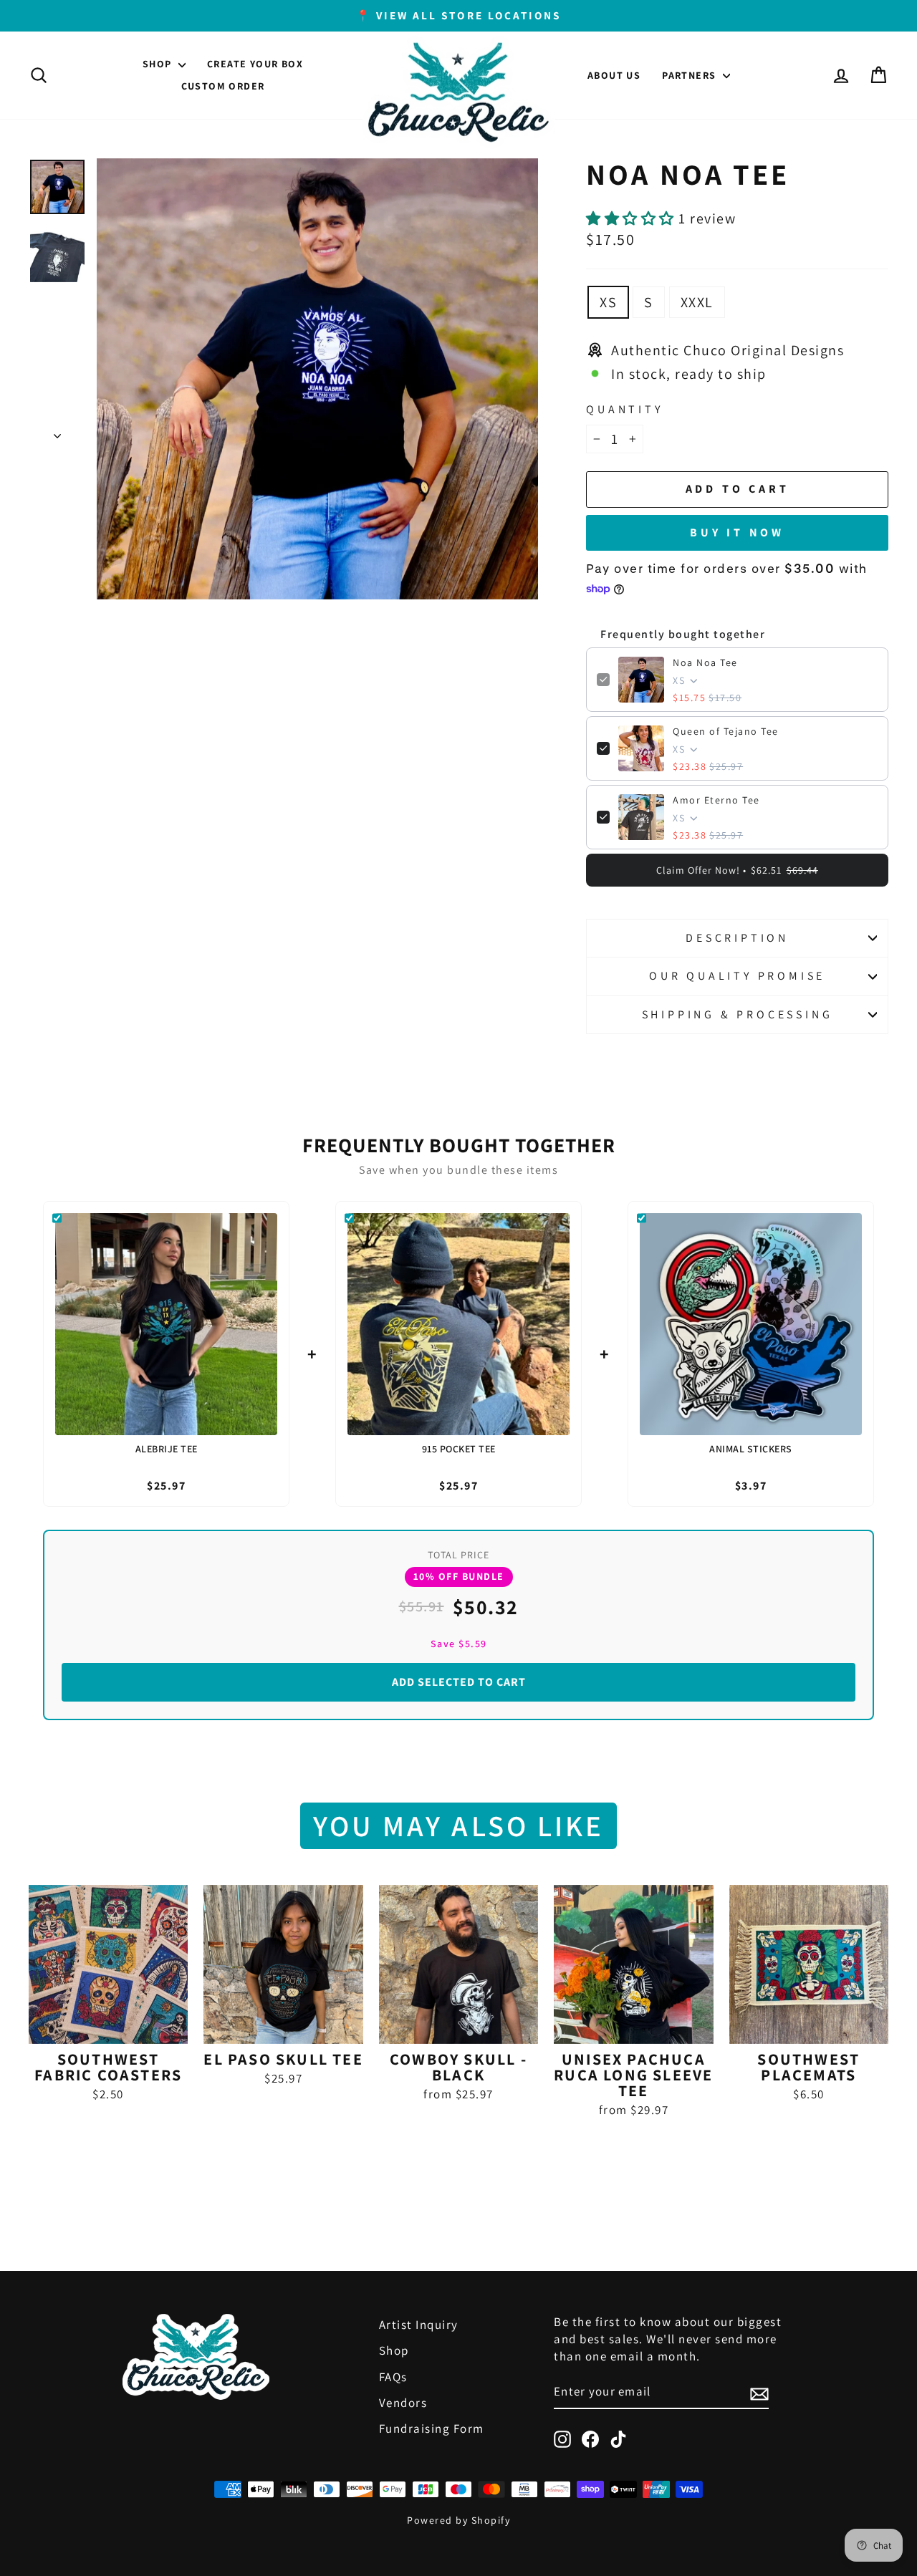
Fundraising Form (432, 2428)
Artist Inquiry (419, 2325)
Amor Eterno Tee (716, 800)
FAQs (393, 2377)
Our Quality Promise (737, 976)
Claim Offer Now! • (737, 870)
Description (737, 938)
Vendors (403, 2403)
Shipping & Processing (738, 1014)
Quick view (108, 2026)
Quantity (624, 409)
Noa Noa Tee (705, 662)
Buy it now (737, 532)
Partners (691, 75)
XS (608, 302)
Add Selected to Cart (459, 1682)
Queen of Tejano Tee (726, 731)
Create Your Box (255, 64)
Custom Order (223, 86)
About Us (614, 75)
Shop (159, 64)
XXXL (697, 302)
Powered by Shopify (458, 2520)
